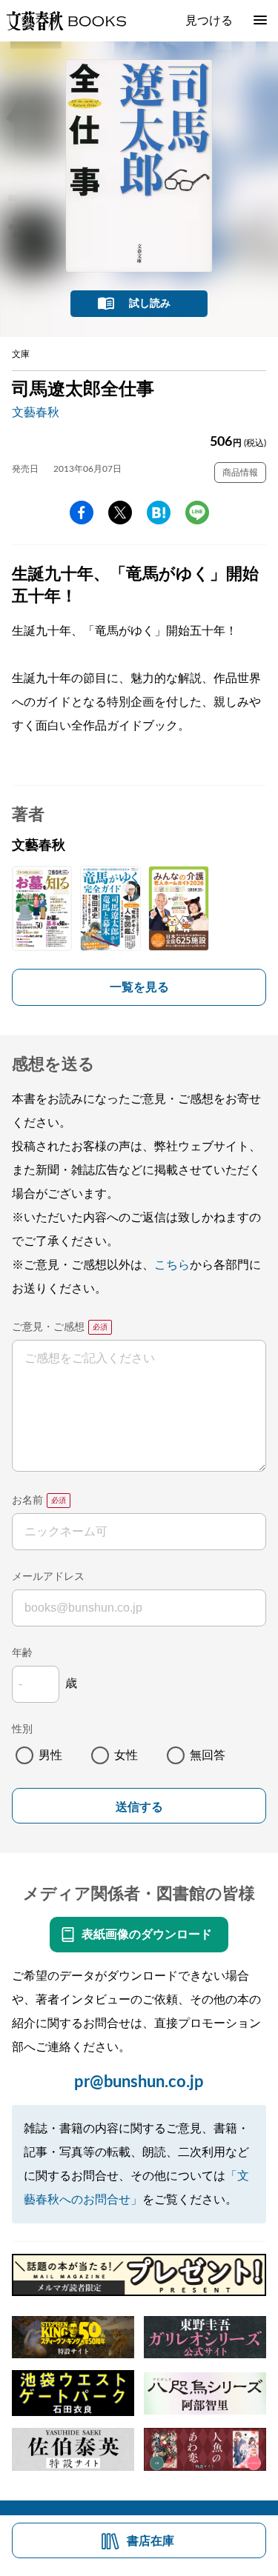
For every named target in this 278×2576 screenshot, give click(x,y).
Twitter (120, 513)
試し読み (150, 304)
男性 (50, 1755)
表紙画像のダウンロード (147, 1935)
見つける (209, 21)
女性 (126, 1755)
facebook (82, 513)
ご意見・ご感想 (48, 1327)
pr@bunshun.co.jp (139, 2082)
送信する (139, 1807)
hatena (159, 513)
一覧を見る (139, 987)
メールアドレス (48, 1577)
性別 (22, 1729)
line (197, 513)
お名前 (27, 1501)
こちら (172, 1265)
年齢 (22, 1653)
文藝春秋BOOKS (66, 21)
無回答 (208, 1755)
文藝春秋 (36, 413)
